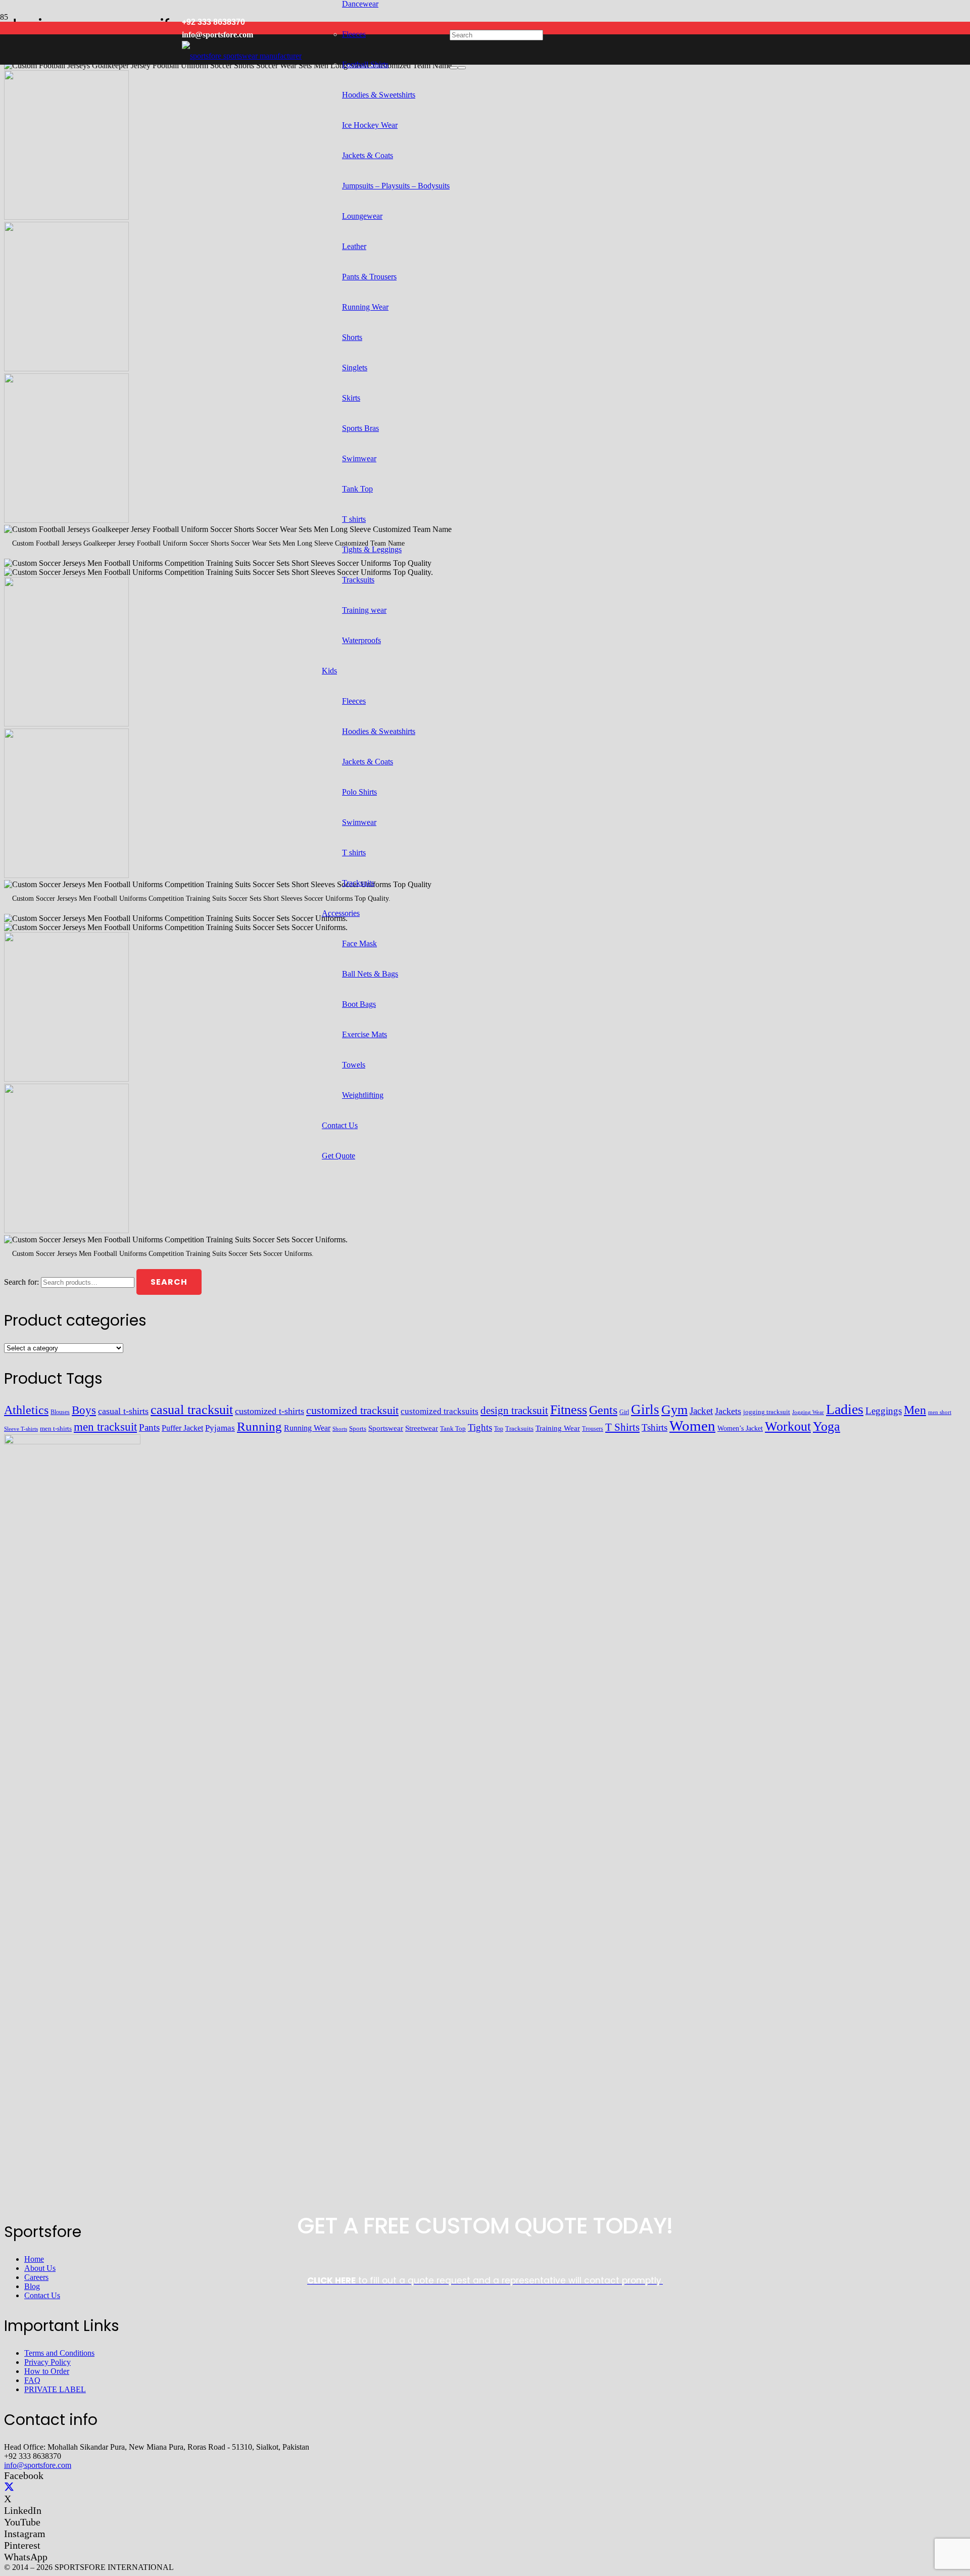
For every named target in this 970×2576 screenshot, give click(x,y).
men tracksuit (105, 1427)
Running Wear (307, 1428)
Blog (32, 2286)
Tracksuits (519, 1428)
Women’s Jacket (740, 1428)
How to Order (47, 2371)
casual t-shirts (123, 1411)
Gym (674, 1410)
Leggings (884, 1411)
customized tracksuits (440, 1411)
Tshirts (654, 1427)
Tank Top (453, 1429)
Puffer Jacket (182, 1428)
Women (692, 1426)
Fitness (569, 1410)
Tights (480, 1427)
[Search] (454, 68)
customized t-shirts (270, 1411)
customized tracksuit (352, 1410)
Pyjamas (220, 1428)
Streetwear (422, 1428)
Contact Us (42, 2295)
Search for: (21, 1282)
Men (915, 1410)
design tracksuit (514, 1411)
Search (169, 1282)
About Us (40, 2268)
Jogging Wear (808, 1412)
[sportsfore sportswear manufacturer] (242, 56)
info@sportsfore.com (38, 2465)
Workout (788, 1426)
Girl (624, 1412)
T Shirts (622, 1427)
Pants (149, 1427)
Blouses (60, 1412)
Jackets (728, 1411)
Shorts (340, 1429)
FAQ (32, 2380)
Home (34, 2259)
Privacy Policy (47, 2362)
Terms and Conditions (59, 2353)
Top (499, 1429)
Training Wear (558, 1428)
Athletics (26, 1410)
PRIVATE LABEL (55, 2389)
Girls (645, 1409)
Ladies (845, 1409)
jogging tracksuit (767, 1412)
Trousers (593, 1429)
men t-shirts (56, 1428)
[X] (9, 2487)
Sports (358, 1428)
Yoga (827, 1426)
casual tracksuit (192, 1410)
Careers (36, 2277)
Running (259, 1426)
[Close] (462, 68)
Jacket (701, 1411)
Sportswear (386, 1428)
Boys (84, 1410)
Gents (603, 1410)
